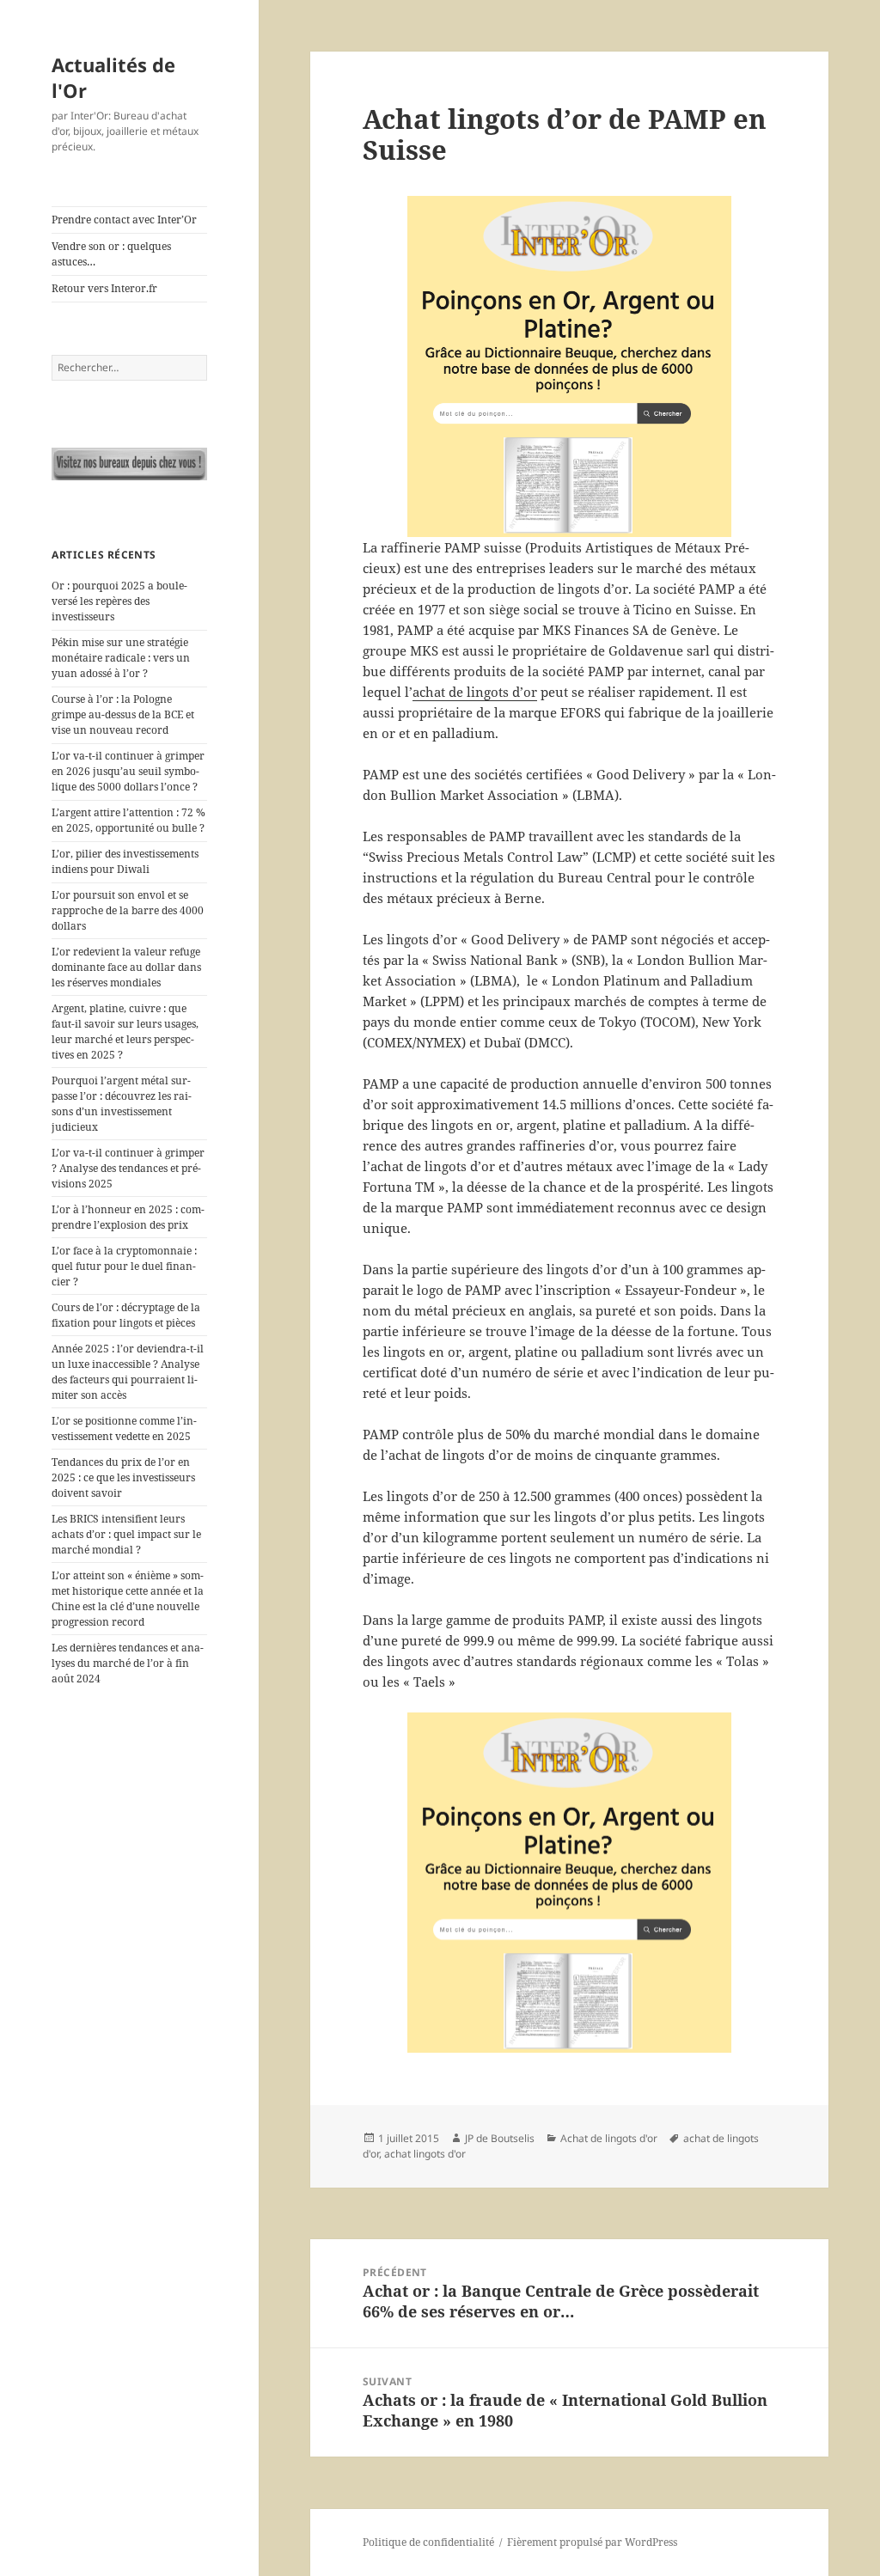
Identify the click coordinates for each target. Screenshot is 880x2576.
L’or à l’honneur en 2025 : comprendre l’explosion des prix (128, 1217)
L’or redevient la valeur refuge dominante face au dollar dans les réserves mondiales (126, 967)
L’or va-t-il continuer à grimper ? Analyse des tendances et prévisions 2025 (128, 1168)
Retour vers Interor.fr (104, 288)
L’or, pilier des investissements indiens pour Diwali (125, 861)
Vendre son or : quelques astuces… (111, 254)
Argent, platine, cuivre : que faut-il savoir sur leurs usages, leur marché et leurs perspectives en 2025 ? (125, 1032)
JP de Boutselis (500, 2138)
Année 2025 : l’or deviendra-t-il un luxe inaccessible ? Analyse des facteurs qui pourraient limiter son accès (128, 1372)
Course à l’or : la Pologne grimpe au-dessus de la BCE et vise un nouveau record (123, 714)
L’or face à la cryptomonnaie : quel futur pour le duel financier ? (124, 1266)
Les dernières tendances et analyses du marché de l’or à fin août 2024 (128, 1663)
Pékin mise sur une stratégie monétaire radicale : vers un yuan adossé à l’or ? (121, 658)
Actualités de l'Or (113, 77)
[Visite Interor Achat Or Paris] (129, 464)
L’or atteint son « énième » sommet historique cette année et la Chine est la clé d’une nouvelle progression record (128, 1599)
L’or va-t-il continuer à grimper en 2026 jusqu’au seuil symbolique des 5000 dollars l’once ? (128, 771)
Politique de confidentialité (428, 2542)
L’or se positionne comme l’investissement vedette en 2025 (124, 1428)
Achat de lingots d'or (609, 2138)
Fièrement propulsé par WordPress (592, 2542)
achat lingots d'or (425, 2154)
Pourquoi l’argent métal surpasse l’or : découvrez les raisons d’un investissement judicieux (122, 1104)
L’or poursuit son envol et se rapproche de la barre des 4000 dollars (128, 910)
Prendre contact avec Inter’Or (124, 220)
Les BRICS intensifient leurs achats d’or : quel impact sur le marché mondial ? (126, 1534)
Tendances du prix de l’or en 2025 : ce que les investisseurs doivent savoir (123, 1477)
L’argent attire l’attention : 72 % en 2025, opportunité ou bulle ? (128, 820)
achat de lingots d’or (475, 692)
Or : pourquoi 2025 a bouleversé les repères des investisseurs (119, 601)
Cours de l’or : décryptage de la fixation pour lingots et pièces (126, 1315)
